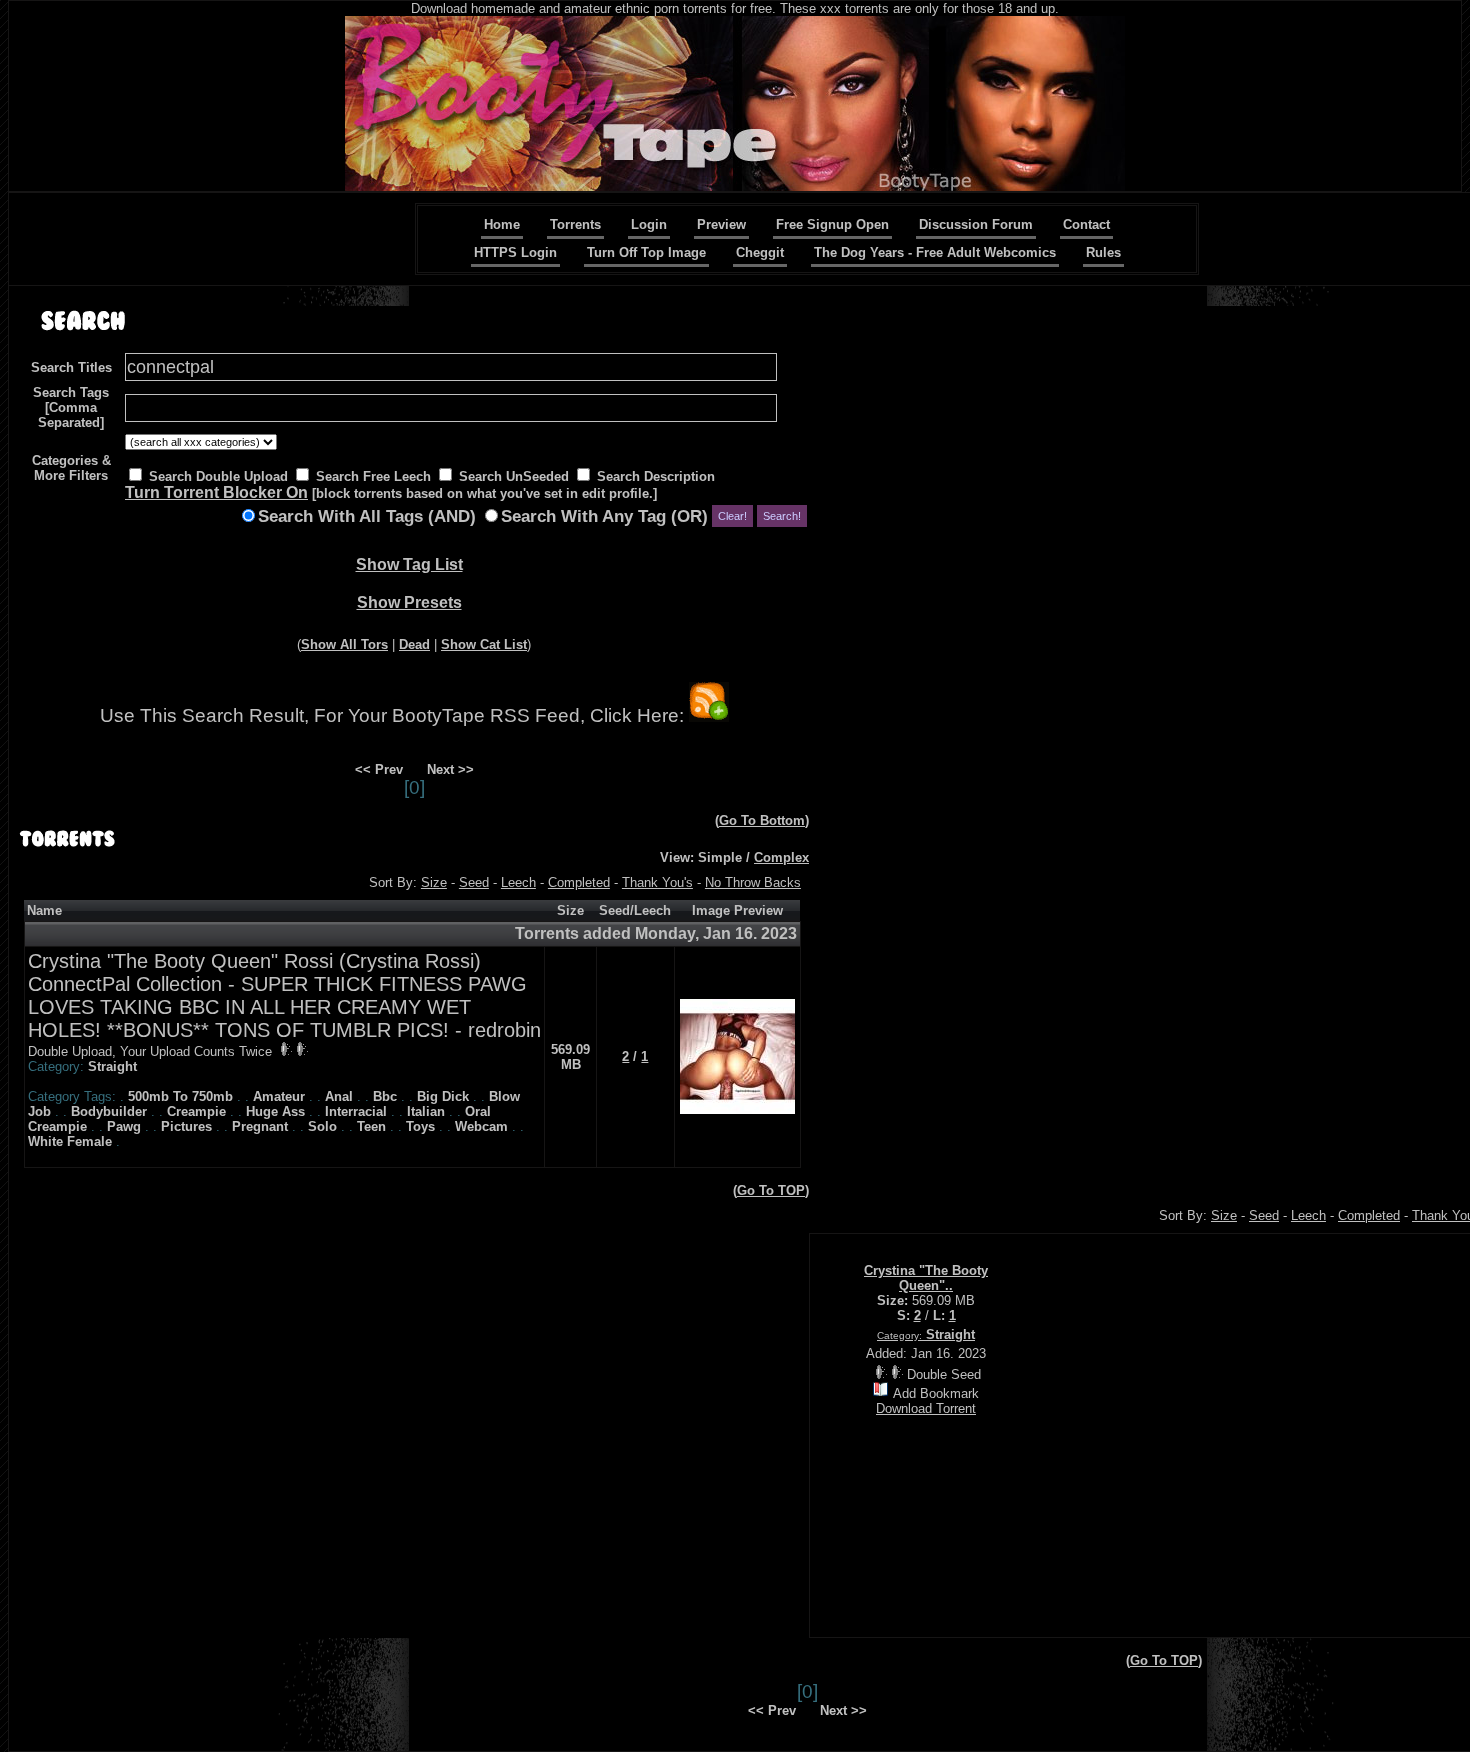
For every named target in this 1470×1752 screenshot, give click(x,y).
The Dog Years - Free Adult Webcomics (935, 252)
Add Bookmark (936, 1393)
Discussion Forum (976, 224)
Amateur (279, 1096)
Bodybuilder (109, 1111)
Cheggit (760, 252)
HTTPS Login (515, 252)
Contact (1086, 224)
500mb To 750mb (180, 1096)
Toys (420, 1126)
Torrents (575, 224)
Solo (322, 1126)
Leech (518, 882)
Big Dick (443, 1096)
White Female (70, 1141)
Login (649, 224)
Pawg (124, 1126)
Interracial (356, 1111)
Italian (426, 1111)
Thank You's (657, 882)
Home (502, 224)
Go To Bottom (762, 820)
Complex (781, 857)
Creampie (196, 1111)
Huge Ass (275, 1111)
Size (434, 882)
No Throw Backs (753, 882)
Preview (721, 224)
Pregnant (260, 1126)
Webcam (481, 1126)
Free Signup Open (832, 224)
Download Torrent (926, 1408)
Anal (339, 1096)
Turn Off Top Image (646, 252)
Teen (371, 1126)
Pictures (186, 1126)
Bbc (385, 1096)
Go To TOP (771, 1190)
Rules (1103, 252)
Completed (579, 882)
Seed (474, 882)
